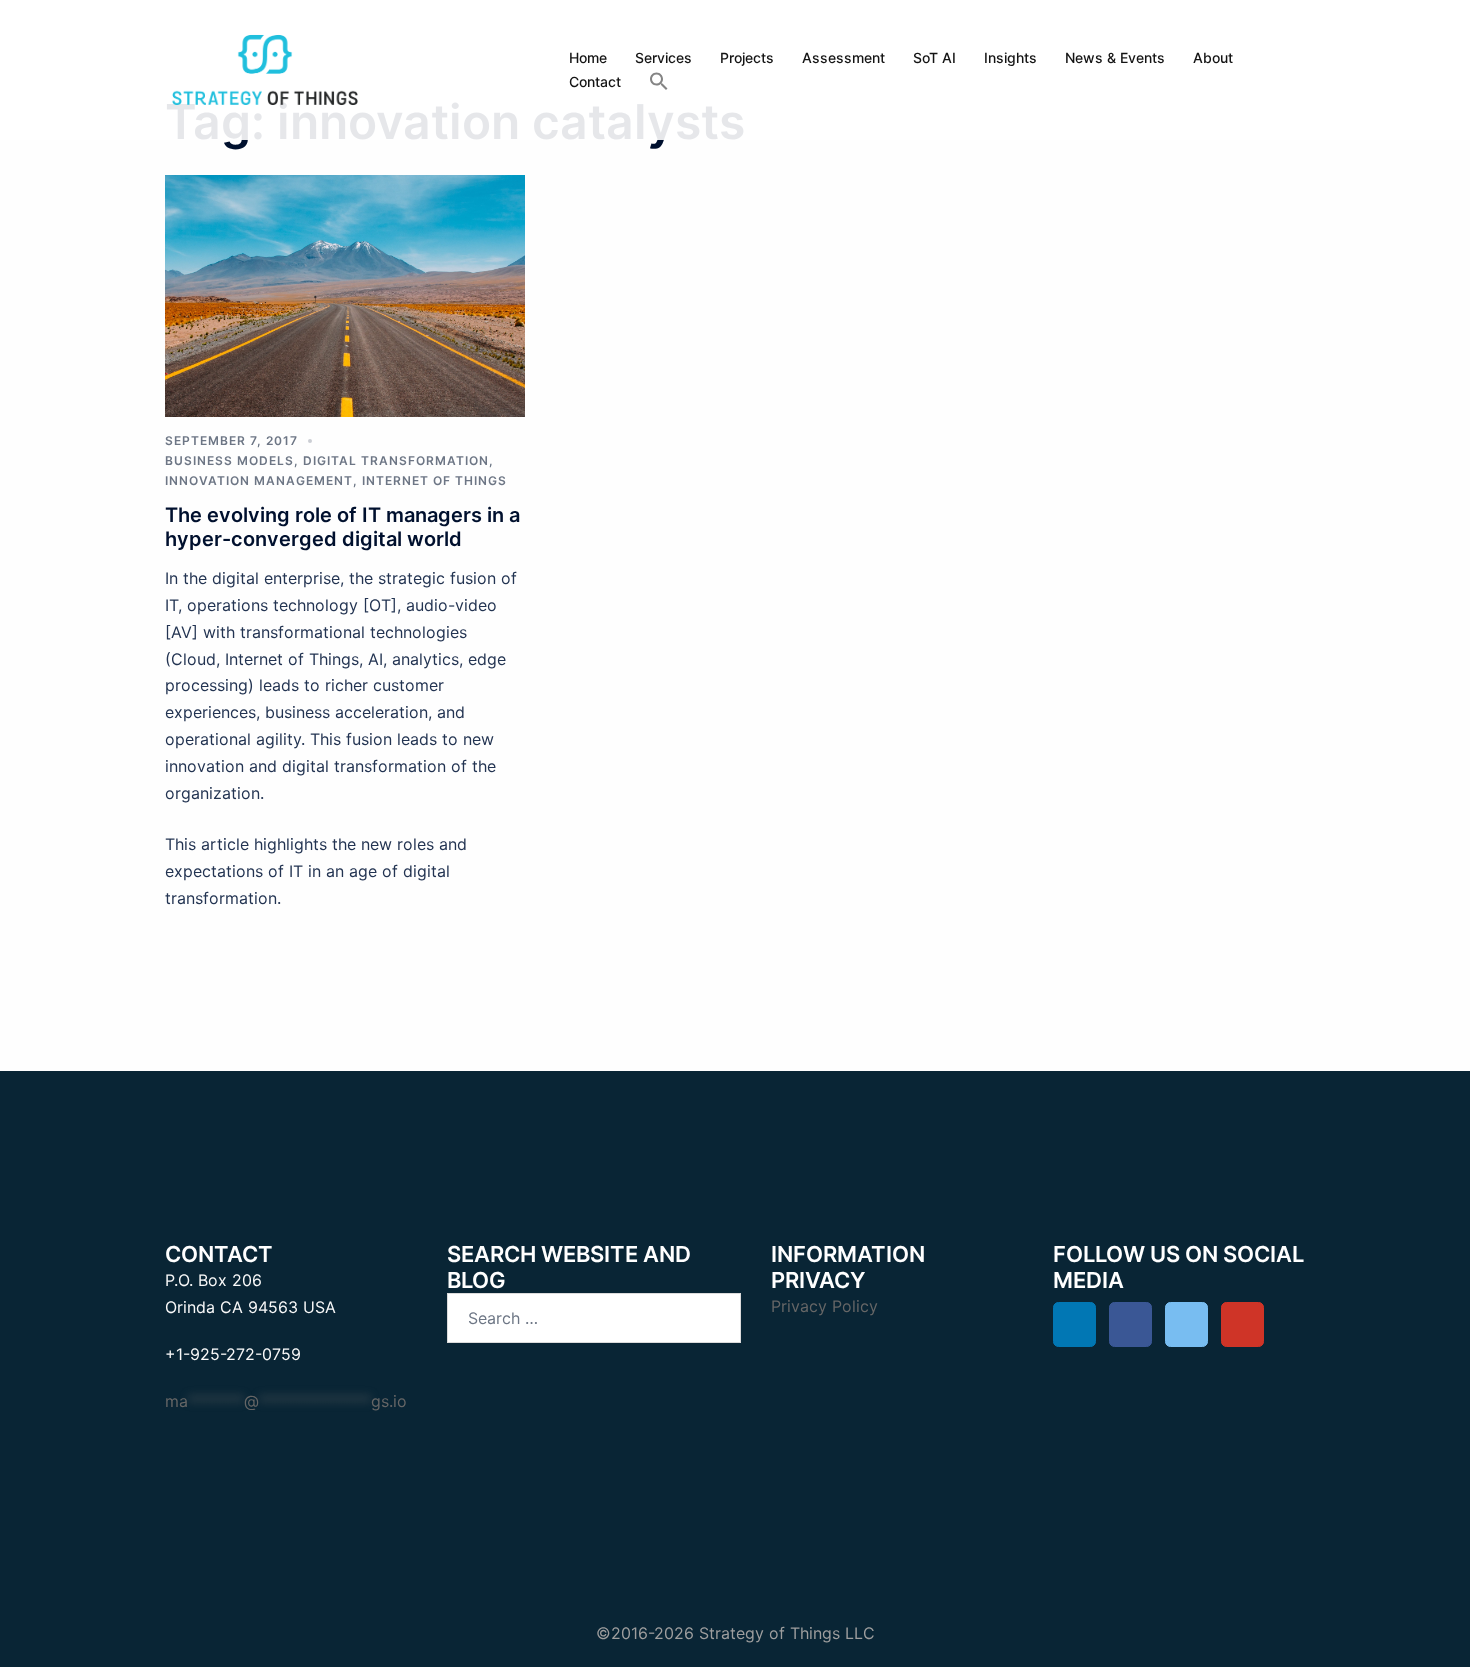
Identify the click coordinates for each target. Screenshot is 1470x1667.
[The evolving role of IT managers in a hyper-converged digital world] (345, 294)
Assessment (843, 57)
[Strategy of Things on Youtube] (1242, 1325)
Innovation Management (259, 480)
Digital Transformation (396, 460)
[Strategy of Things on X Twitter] (1186, 1325)
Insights (1010, 57)
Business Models (229, 460)
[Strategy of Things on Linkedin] (1074, 1325)
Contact (595, 81)
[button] (659, 82)
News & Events (1115, 57)
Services (663, 57)
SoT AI (934, 57)
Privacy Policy (824, 1306)
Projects (747, 57)
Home (588, 57)
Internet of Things (434, 480)
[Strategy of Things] (265, 68)
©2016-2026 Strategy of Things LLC (735, 1633)
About (1213, 57)
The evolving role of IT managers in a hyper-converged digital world (342, 527)
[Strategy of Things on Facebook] (1130, 1325)
